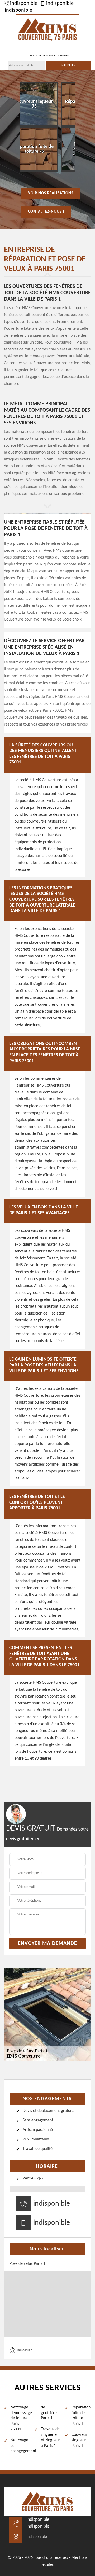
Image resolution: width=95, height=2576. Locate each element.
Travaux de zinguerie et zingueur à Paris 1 (51, 2437)
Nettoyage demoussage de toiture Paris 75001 (20, 2418)
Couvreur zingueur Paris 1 (79, 2440)
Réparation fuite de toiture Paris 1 (81, 2416)
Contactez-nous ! (46, 212)
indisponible (24, 3)
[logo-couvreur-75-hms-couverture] (47, 29)
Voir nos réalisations (51, 193)
